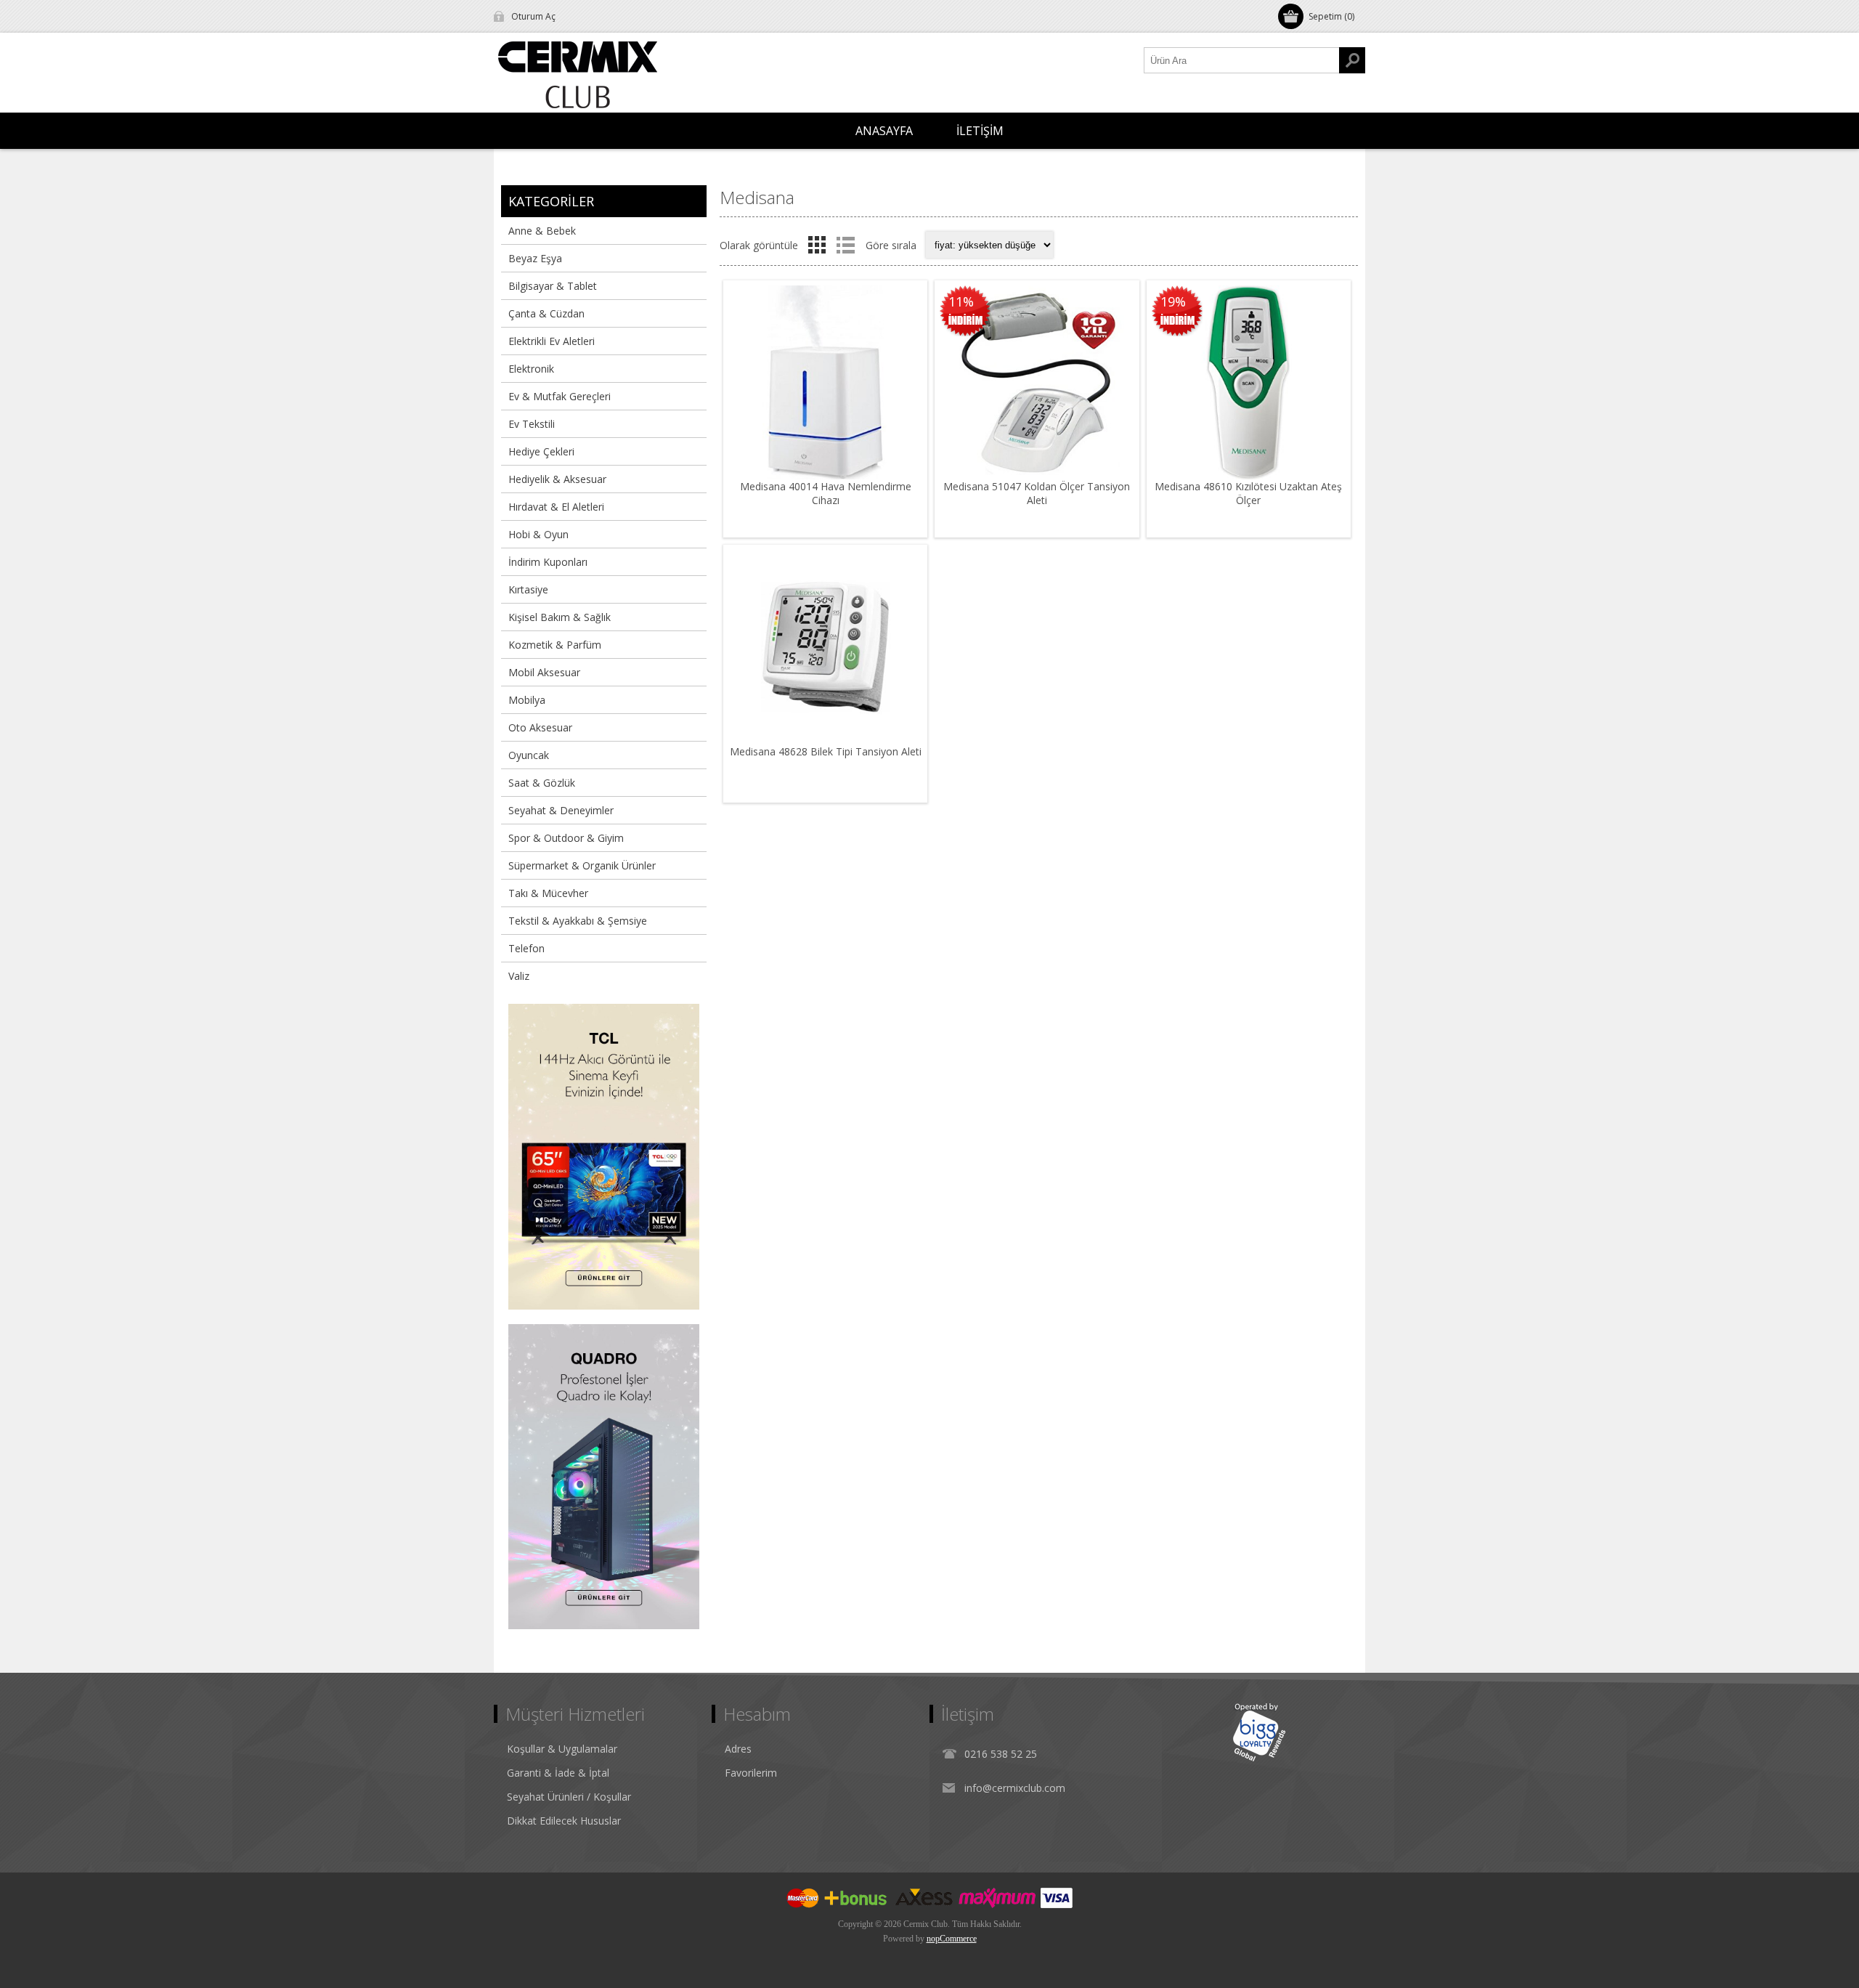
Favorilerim (751, 1773)
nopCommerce (952, 1939)
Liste (845, 245)
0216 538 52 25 (1001, 1754)
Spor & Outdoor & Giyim (566, 838)
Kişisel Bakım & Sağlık (560, 617)
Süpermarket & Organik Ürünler (582, 865)
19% (1173, 301)
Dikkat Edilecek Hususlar (564, 1821)
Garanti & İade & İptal (558, 1773)
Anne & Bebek (542, 231)
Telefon (526, 948)
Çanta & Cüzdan (546, 313)
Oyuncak (529, 755)
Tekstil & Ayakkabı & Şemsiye (578, 921)
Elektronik (531, 369)
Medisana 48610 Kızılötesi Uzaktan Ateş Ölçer (1248, 493)
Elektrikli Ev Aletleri (552, 341)
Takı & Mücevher (548, 893)
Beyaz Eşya (535, 258)
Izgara (817, 245)
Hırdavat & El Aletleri (556, 507)
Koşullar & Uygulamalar (562, 1749)
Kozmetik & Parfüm (555, 645)
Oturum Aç (533, 16)
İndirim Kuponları (548, 562)
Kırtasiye (528, 589)
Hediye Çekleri (541, 451)
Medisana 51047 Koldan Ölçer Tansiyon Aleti (1037, 493)
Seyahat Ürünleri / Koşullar (569, 1797)
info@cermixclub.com (1015, 1788)
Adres (738, 1749)
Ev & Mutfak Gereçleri (560, 396)
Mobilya (527, 700)
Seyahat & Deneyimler (561, 810)
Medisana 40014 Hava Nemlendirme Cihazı (826, 493)
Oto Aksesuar (540, 727)
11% (961, 301)
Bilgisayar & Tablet (553, 286)
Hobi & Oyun (538, 534)
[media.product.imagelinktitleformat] (825, 382)
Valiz (519, 976)
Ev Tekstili (532, 424)
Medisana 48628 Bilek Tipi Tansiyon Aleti (826, 751)
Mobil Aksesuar (544, 672)
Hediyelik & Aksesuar (557, 479)
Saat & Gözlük (542, 783)
